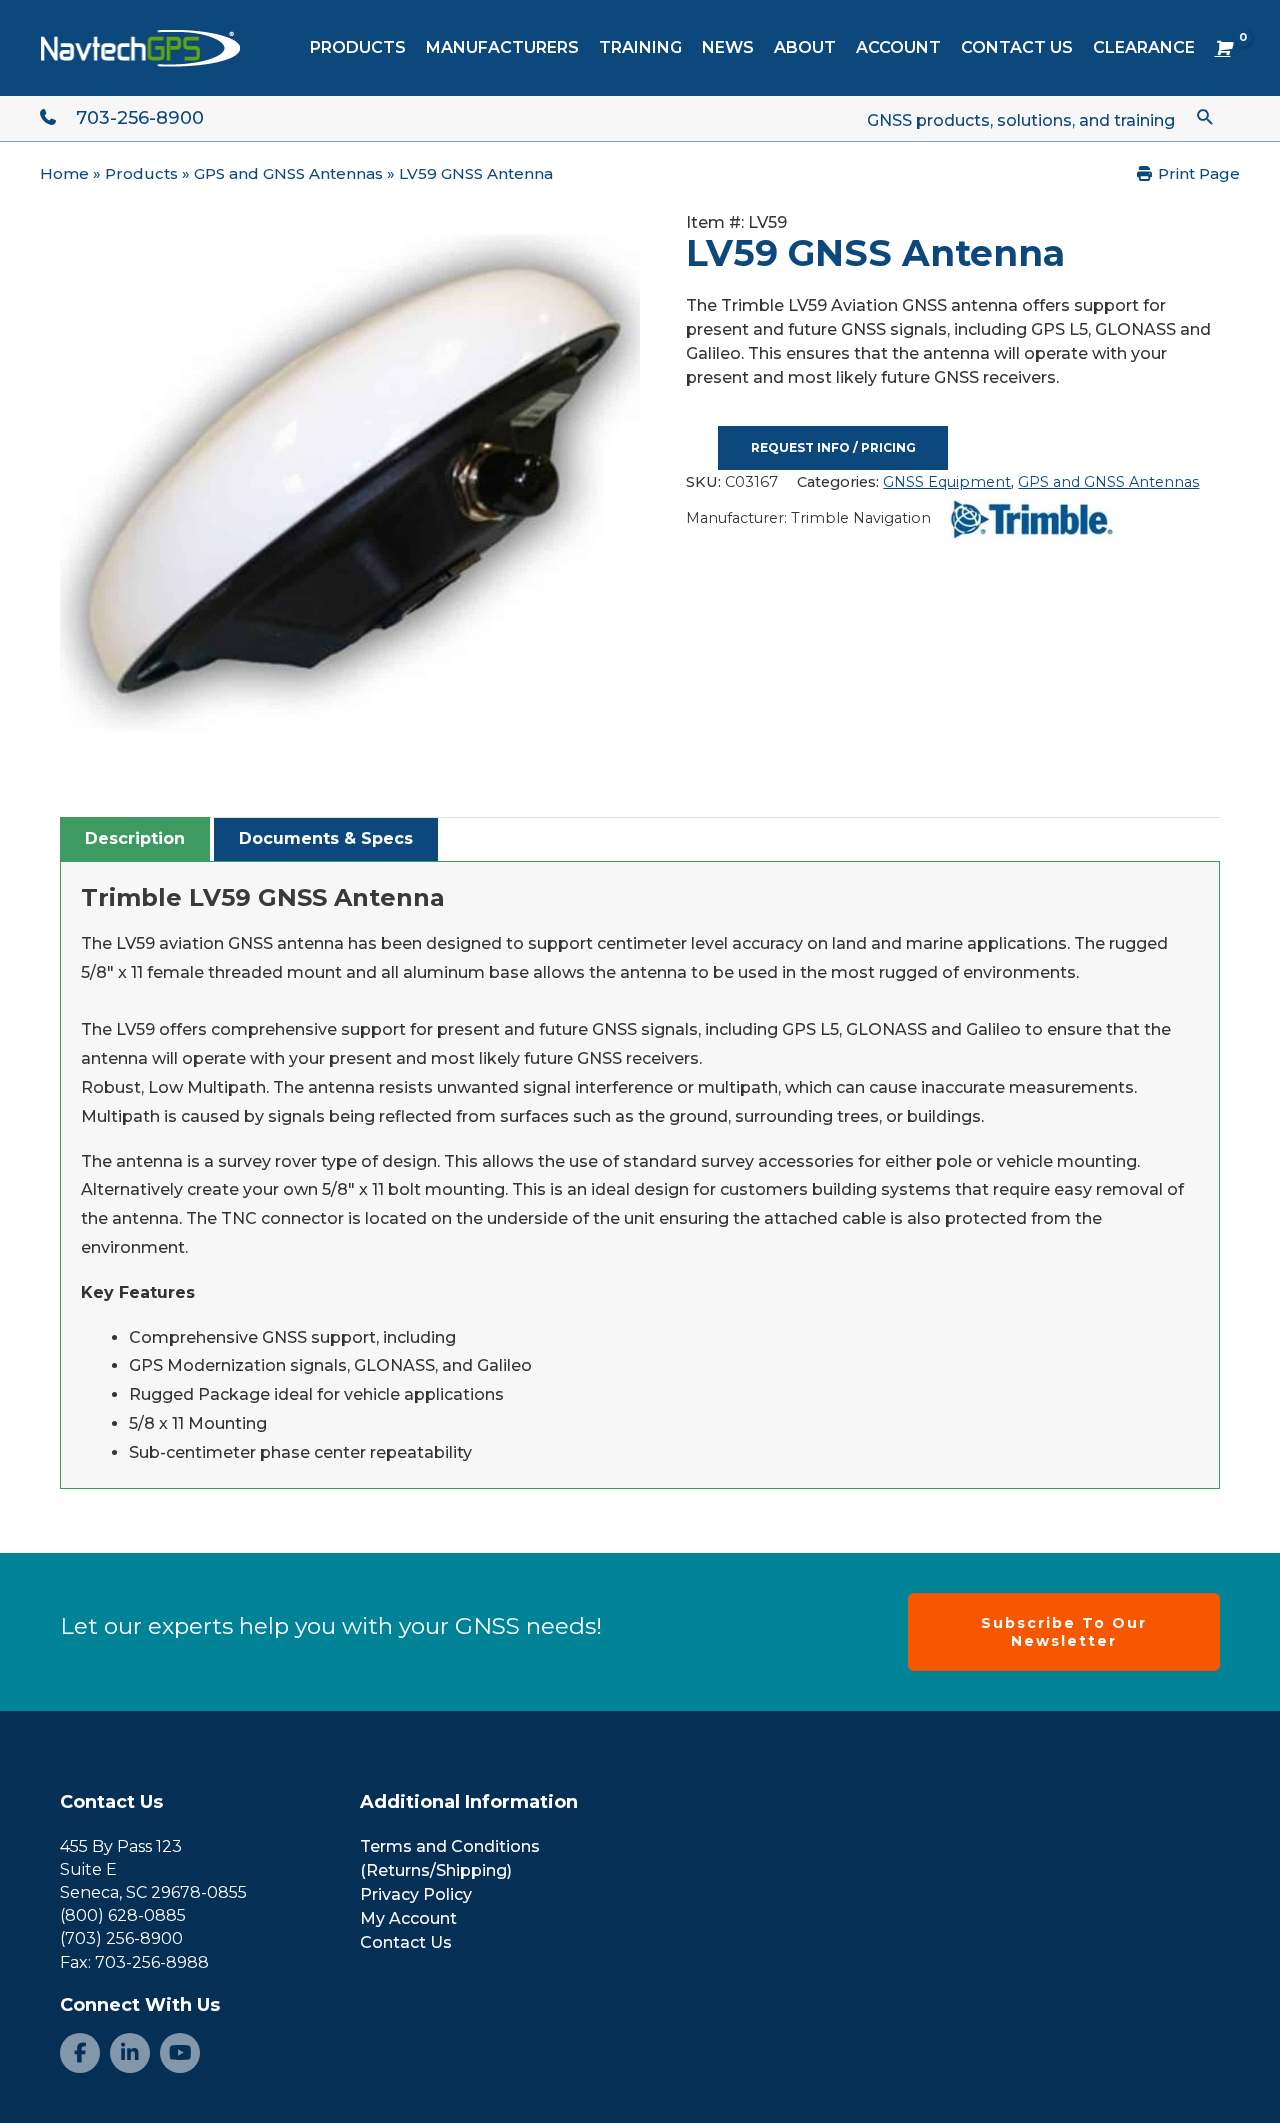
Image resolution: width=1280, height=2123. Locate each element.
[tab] (135, 839)
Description (135, 838)
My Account (408, 1918)
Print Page (1197, 173)
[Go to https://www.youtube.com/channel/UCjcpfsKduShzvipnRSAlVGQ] (180, 2053)
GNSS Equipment (947, 482)
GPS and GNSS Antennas (288, 173)
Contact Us (111, 1802)
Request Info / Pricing (833, 447)
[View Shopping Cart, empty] (1222, 48)
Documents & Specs (326, 838)
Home (64, 173)
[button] (1205, 116)
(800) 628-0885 (123, 1915)
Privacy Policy (416, 1894)
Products (141, 173)
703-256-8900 (140, 118)
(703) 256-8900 (121, 1938)
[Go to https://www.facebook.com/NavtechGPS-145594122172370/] (80, 2053)
